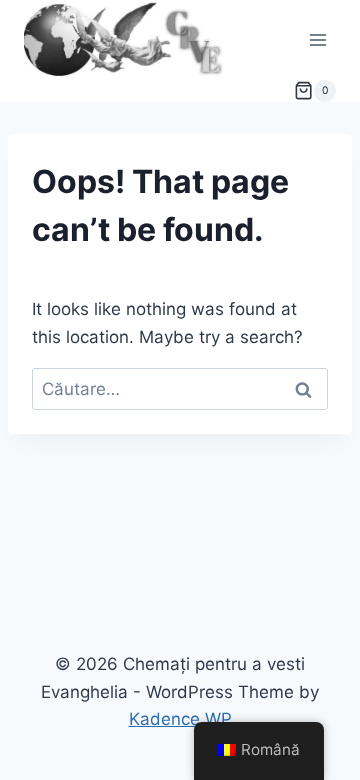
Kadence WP (180, 719)
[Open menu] (317, 39)
